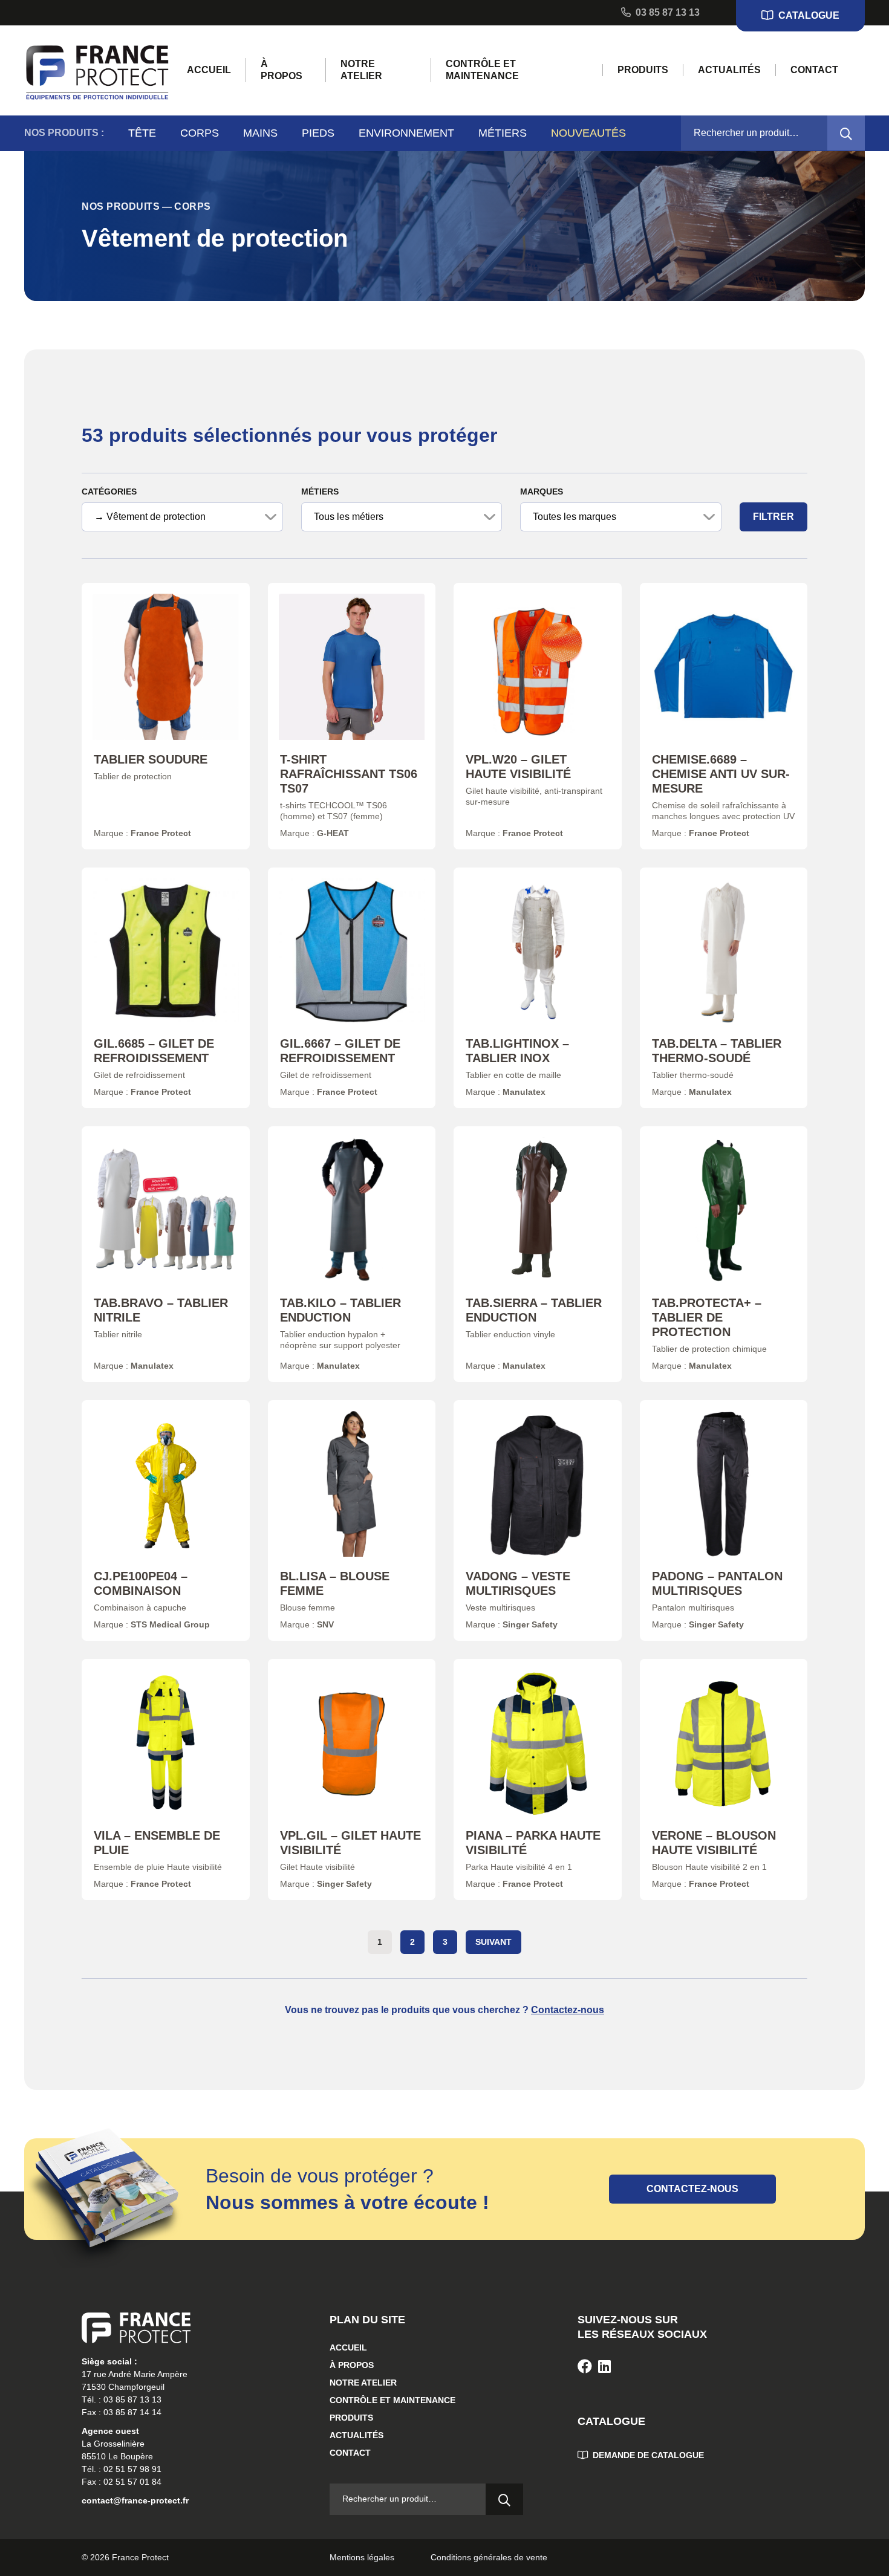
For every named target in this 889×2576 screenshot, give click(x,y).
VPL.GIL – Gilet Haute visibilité (350, 1843)
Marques (542, 492)
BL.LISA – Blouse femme (335, 1583)
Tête (142, 133)
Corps (200, 133)
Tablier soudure (151, 759)
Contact (814, 70)
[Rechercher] (846, 133)
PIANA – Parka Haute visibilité (533, 1843)
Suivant (493, 1942)
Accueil (209, 70)
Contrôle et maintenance (482, 70)
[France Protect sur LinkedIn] (604, 2367)
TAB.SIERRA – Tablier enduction (534, 1310)
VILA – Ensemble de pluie (157, 1843)
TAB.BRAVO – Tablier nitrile (161, 1310)
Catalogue (808, 15)
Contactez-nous (568, 2010)
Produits (643, 70)
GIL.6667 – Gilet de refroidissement (340, 1051)
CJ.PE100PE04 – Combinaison (141, 1583)
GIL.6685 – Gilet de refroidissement (154, 1051)
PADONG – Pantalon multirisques (717, 1583)
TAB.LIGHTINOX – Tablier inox (517, 1051)
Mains (260, 133)
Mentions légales (362, 2557)
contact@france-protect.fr (135, 2500)
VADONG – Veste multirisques (518, 1583)
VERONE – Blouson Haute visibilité (714, 1843)
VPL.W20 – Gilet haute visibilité (518, 767)
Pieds (318, 133)
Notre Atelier (361, 70)
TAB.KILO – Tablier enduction (340, 1310)
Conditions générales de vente (489, 2557)
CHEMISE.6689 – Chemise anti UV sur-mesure (721, 774)
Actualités (729, 70)
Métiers (503, 133)
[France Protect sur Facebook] (585, 2367)
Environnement (406, 133)
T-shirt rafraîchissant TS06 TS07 (349, 774)
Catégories (109, 492)
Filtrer (773, 517)
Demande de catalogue (647, 2455)
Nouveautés (588, 133)
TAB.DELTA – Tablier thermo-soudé (717, 1051)
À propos (282, 70)
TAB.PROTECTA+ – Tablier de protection (707, 1317)
